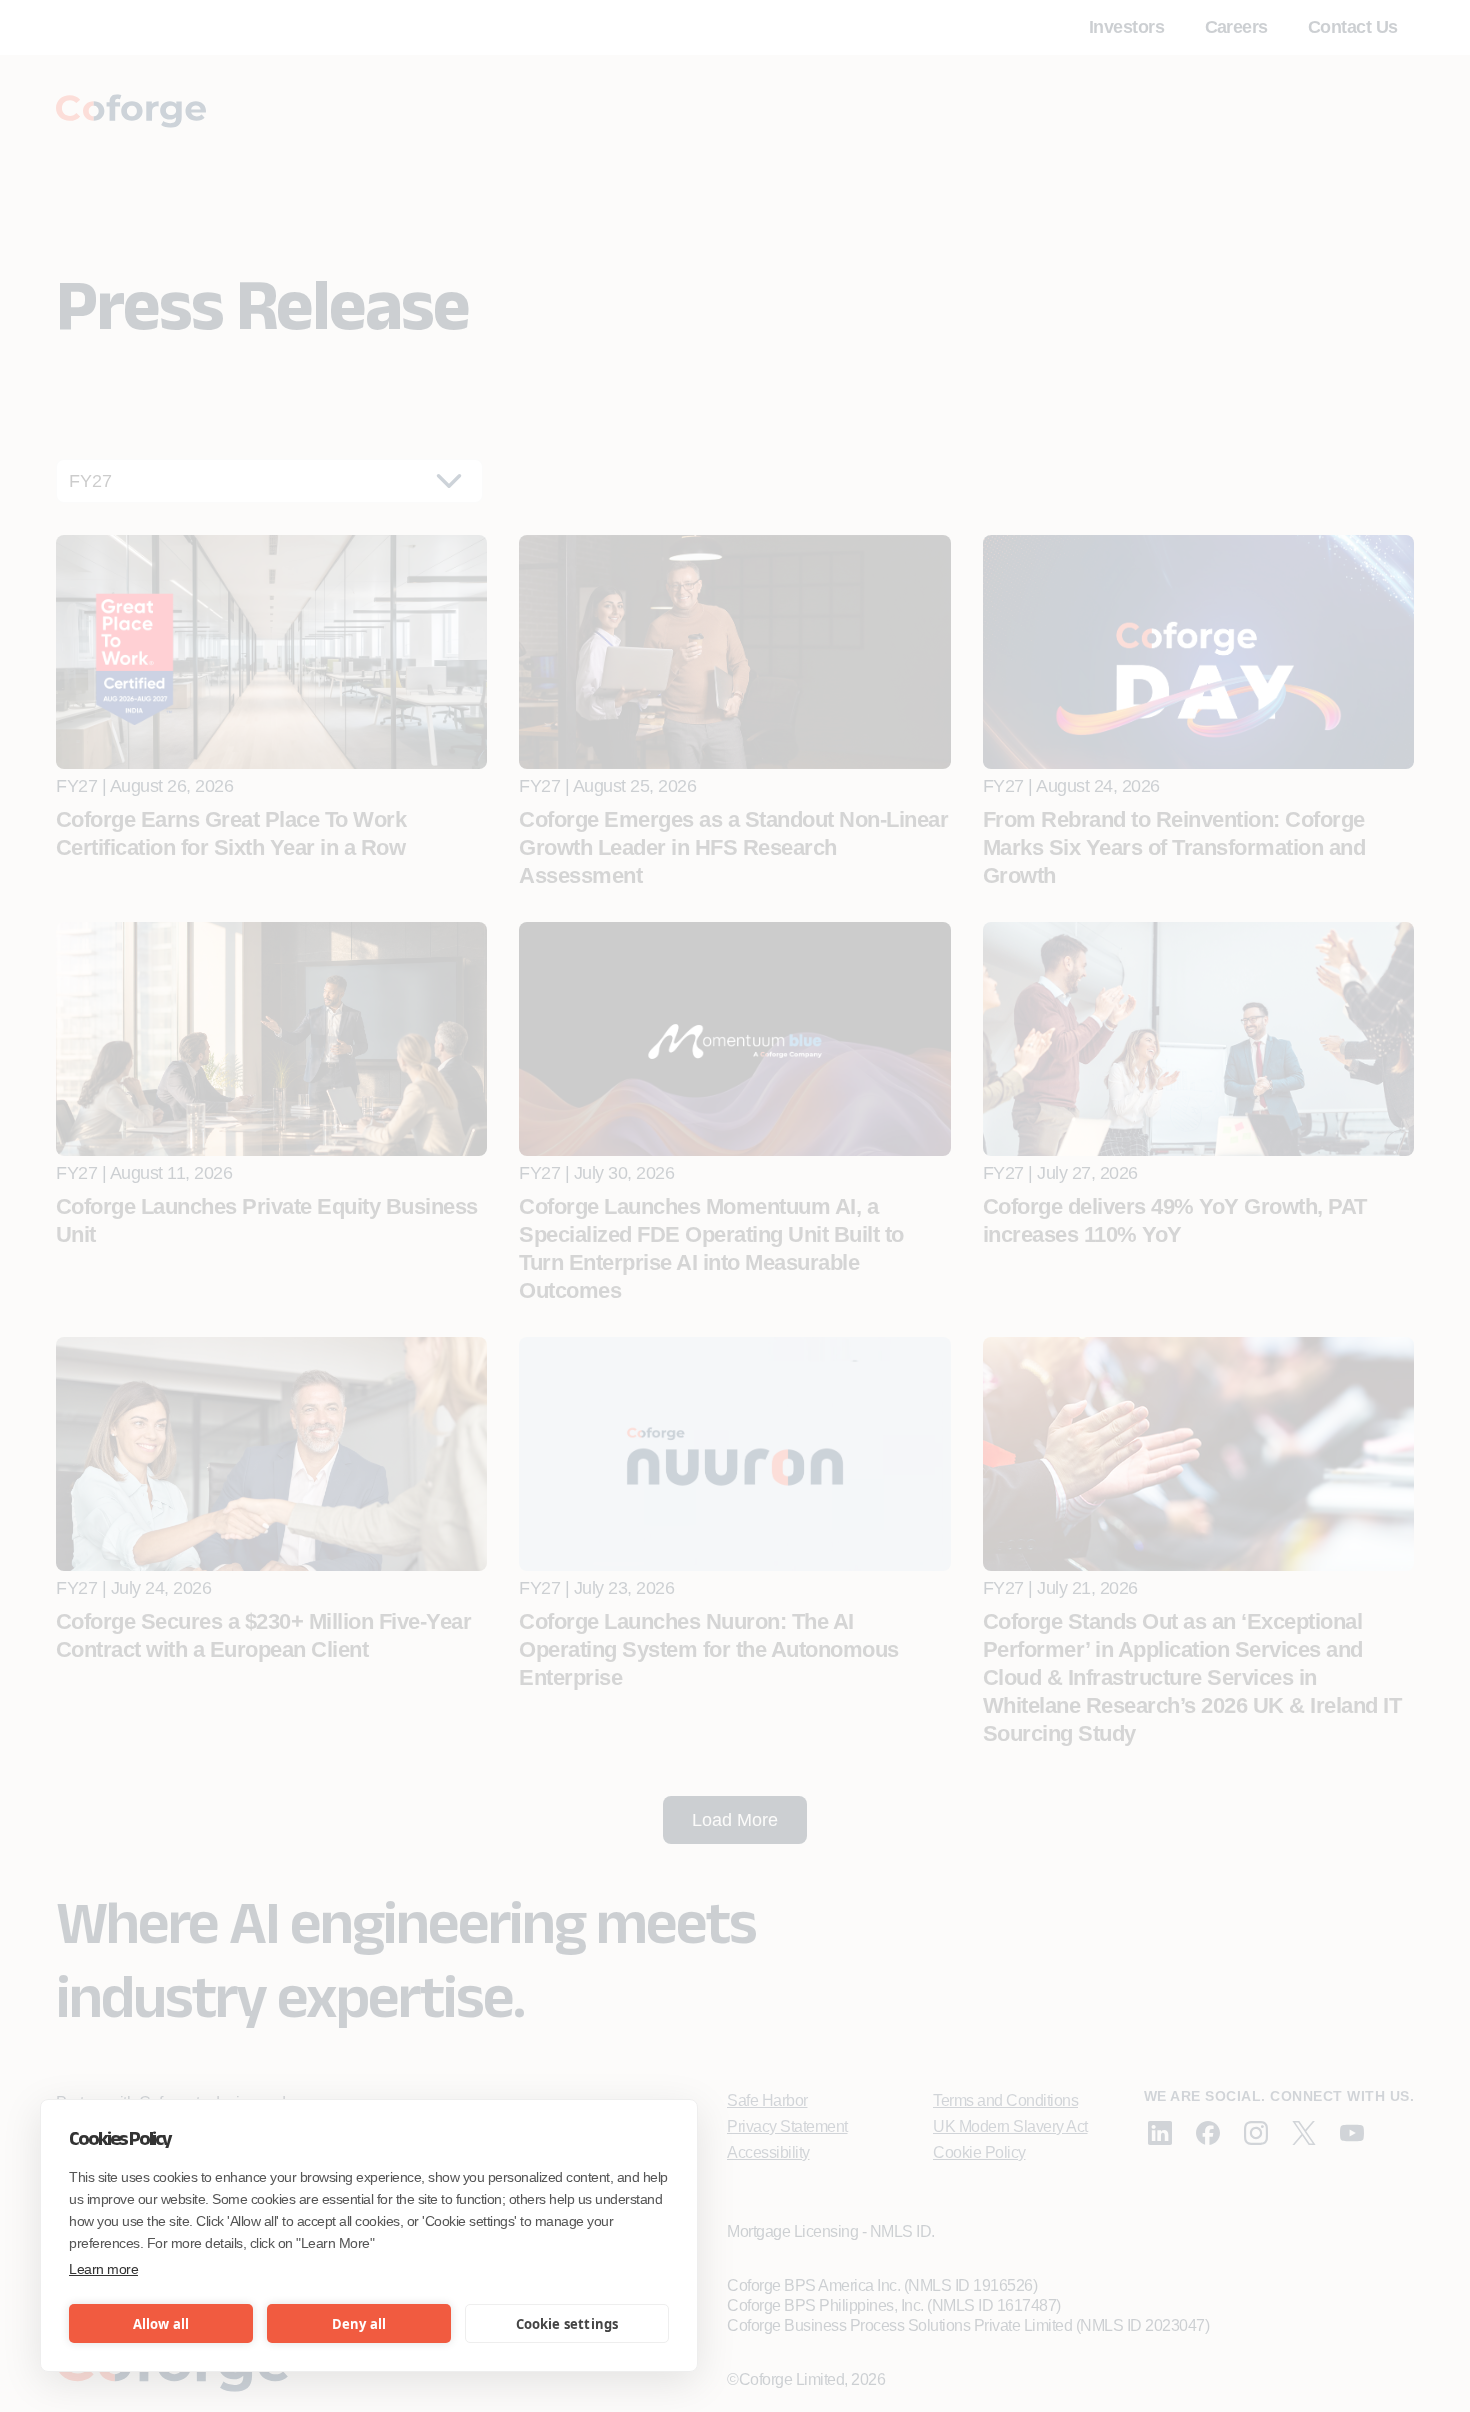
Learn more (103, 2269)
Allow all (161, 2324)
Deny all (359, 2324)
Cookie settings (567, 2324)
